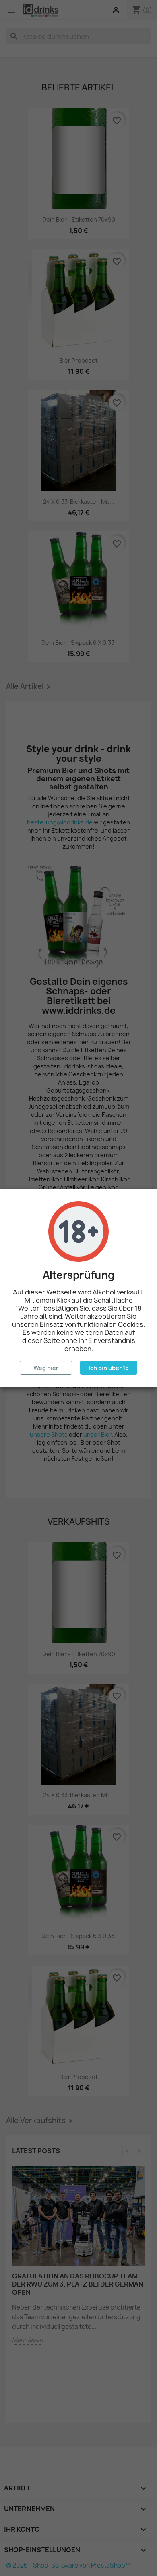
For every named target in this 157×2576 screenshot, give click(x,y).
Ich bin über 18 (109, 1368)
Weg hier (46, 1368)
